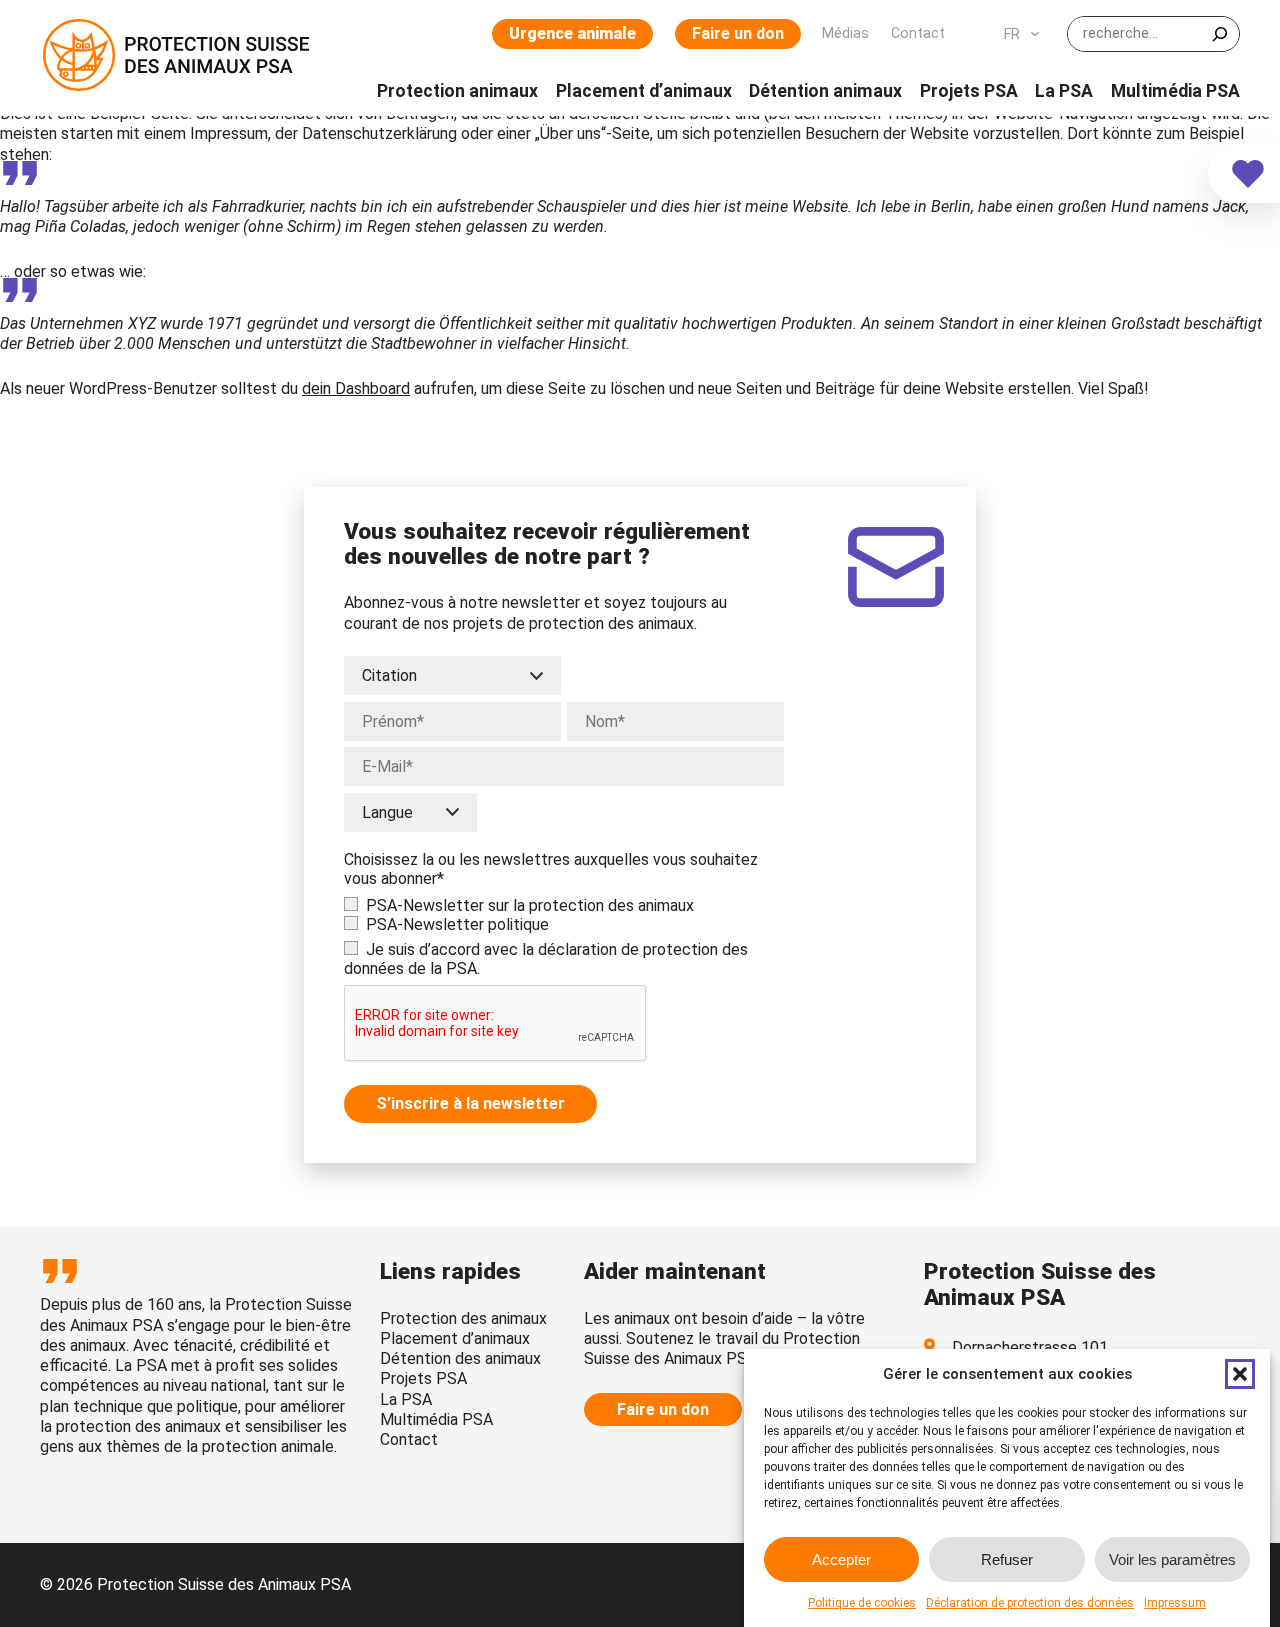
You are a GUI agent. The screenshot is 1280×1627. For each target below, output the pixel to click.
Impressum (1175, 1603)
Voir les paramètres (1172, 1558)
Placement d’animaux (455, 1338)
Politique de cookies (862, 1603)
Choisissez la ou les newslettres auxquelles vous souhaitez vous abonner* (551, 869)
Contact (409, 1439)
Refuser (1007, 1558)
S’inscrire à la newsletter (470, 1103)
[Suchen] (1220, 34)
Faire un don (738, 33)
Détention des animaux (460, 1358)
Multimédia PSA (436, 1419)
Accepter (841, 1558)
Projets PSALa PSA (423, 1388)
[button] (1240, 1374)
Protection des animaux (463, 1318)
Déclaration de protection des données (1030, 1603)
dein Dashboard (356, 388)
